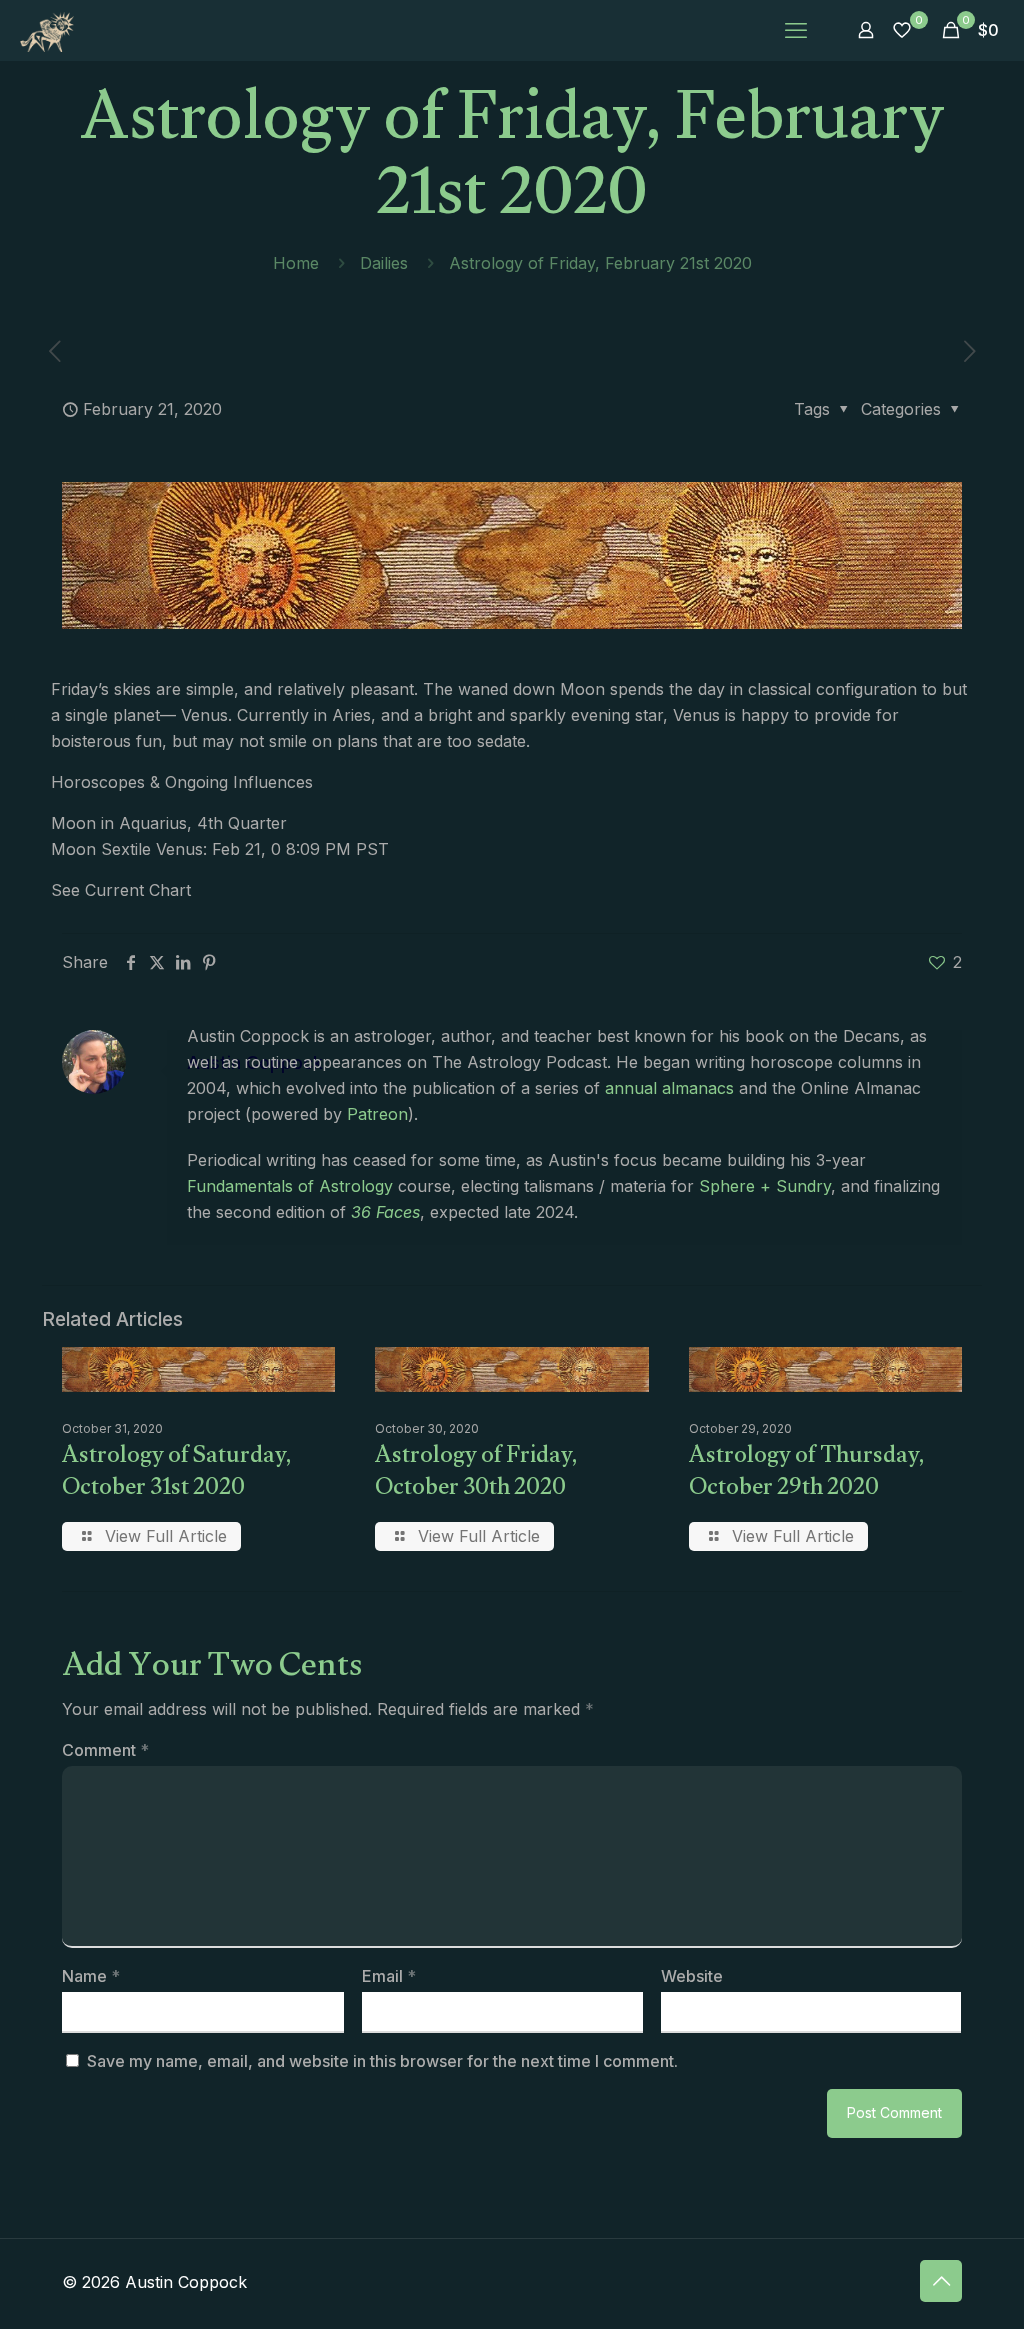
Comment (105, 1750)
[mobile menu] (796, 30)
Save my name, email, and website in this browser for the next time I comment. (382, 2061)
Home (296, 263)
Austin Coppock (255, 1062)
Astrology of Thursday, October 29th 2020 (807, 1474)
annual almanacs (669, 1088)
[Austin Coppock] (47, 30)
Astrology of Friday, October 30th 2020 (476, 1474)
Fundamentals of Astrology (290, 1186)
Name (91, 1976)
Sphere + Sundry (765, 1186)
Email (389, 1976)
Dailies (384, 263)
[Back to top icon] (941, 2281)
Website (692, 1976)
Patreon (377, 1114)
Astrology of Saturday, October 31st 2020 (177, 1474)
